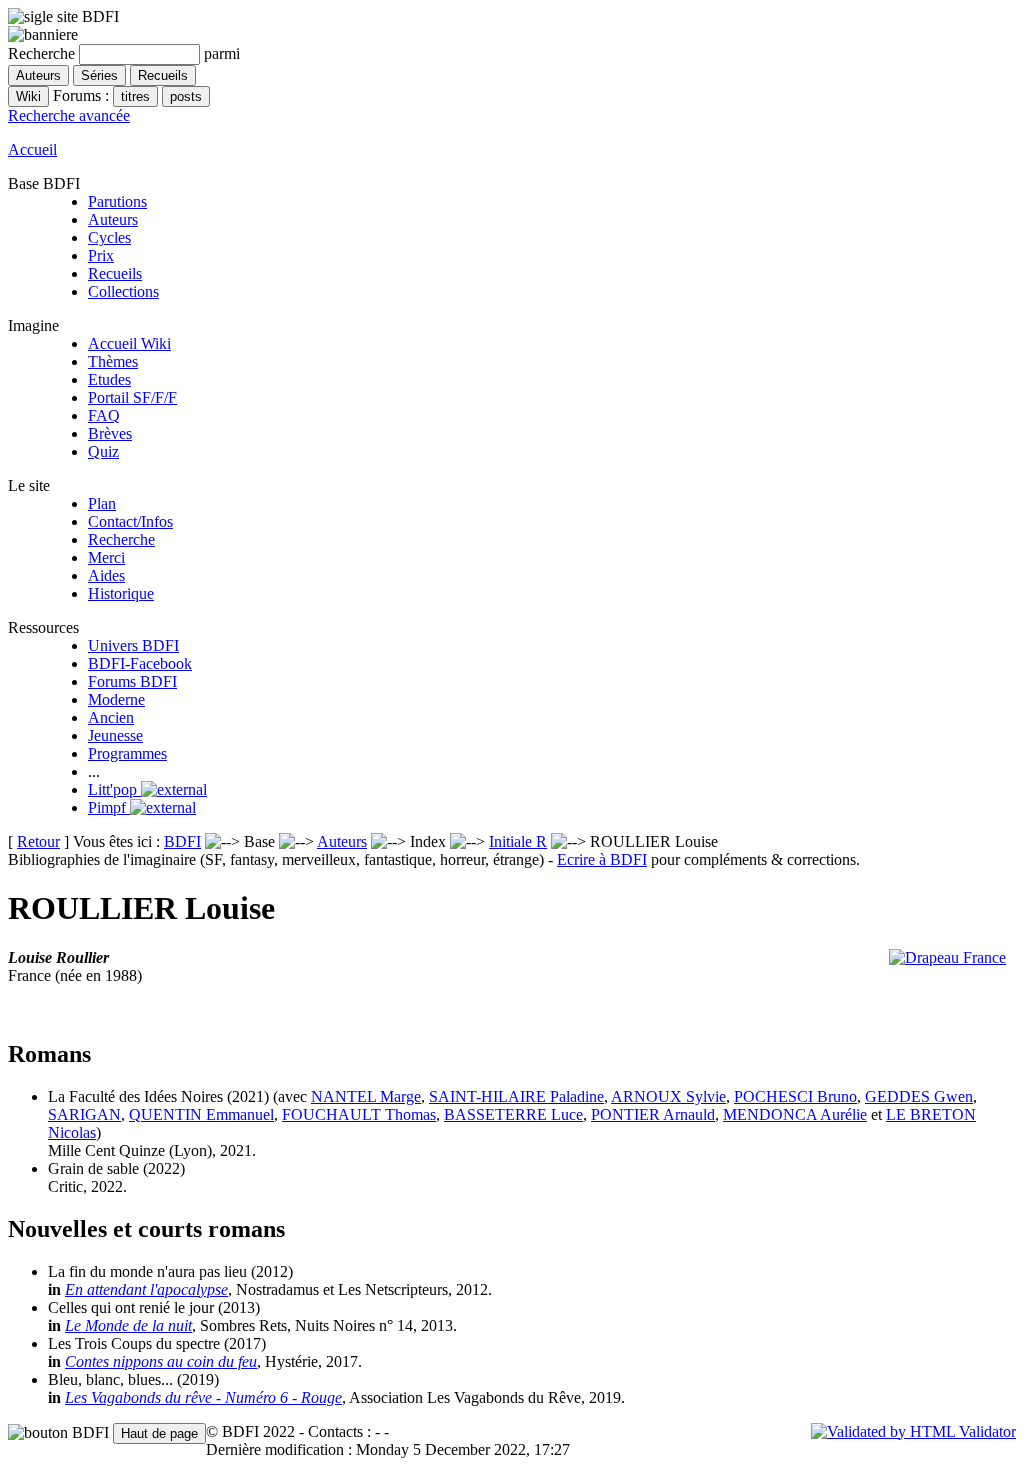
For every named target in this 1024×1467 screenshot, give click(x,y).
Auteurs (113, 219)
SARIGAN (84, 1114)
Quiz (103, 451)
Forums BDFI (132, 681)
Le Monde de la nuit (128, 1325)
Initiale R (518, 841)
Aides (106, 575)
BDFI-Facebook (140, 663)
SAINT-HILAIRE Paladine (516, 1096)
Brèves (110, 433)
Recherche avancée (69, 115)
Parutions (117, 201)
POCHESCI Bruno (795, 1096)
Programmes (127, 753)
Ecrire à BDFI (602, 859)
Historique (121, 593)
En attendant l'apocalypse (146, 1289)
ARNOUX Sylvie (668, 1096)
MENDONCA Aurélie (795, 1114)
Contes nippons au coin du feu (161, 1361)
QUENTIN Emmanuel (201, 1114)
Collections (123, 291)
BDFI (182, 841)
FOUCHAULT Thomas (359, 1114)
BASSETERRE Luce (513, 1114)
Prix (101, 255)
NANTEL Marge (366, 1096)
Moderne (116, 699)
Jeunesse (115, 735)
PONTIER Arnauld (653, 1114)
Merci (106, 557)
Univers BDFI (133, 645)
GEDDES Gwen (919, 1096)
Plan (102, 503)
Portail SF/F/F (132, 397)
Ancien (111, 717)
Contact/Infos (130, 521)
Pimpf (109, 807)
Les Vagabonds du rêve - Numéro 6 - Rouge (203, 1397)
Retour (38, 841)
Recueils (115, 273)
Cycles (109, 237)
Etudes (109, 379)
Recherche (121, 539)
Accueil (32, 149)
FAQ (104, 415)
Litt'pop (114, 789)
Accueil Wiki (129, 343)
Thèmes (113, 361)
